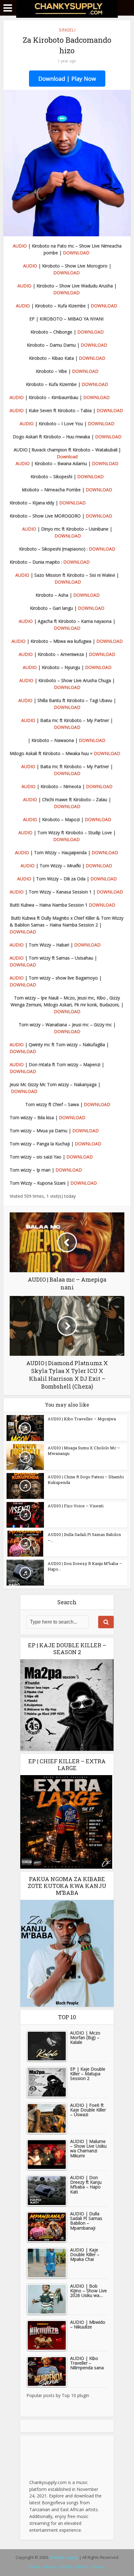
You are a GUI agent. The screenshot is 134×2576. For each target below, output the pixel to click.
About (50, 2567)
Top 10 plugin (75, 2395)
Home (35, 2567)
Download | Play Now (67, 79)
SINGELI (67, 30)
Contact (65, 2567)
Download (67, 457)
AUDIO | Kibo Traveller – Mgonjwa (82, 1419)
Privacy (98, 2567)
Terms (82, 2567)
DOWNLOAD (76, 253)
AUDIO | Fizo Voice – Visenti (76, 1506)
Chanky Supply (64, 2557)
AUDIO (20, 246)
